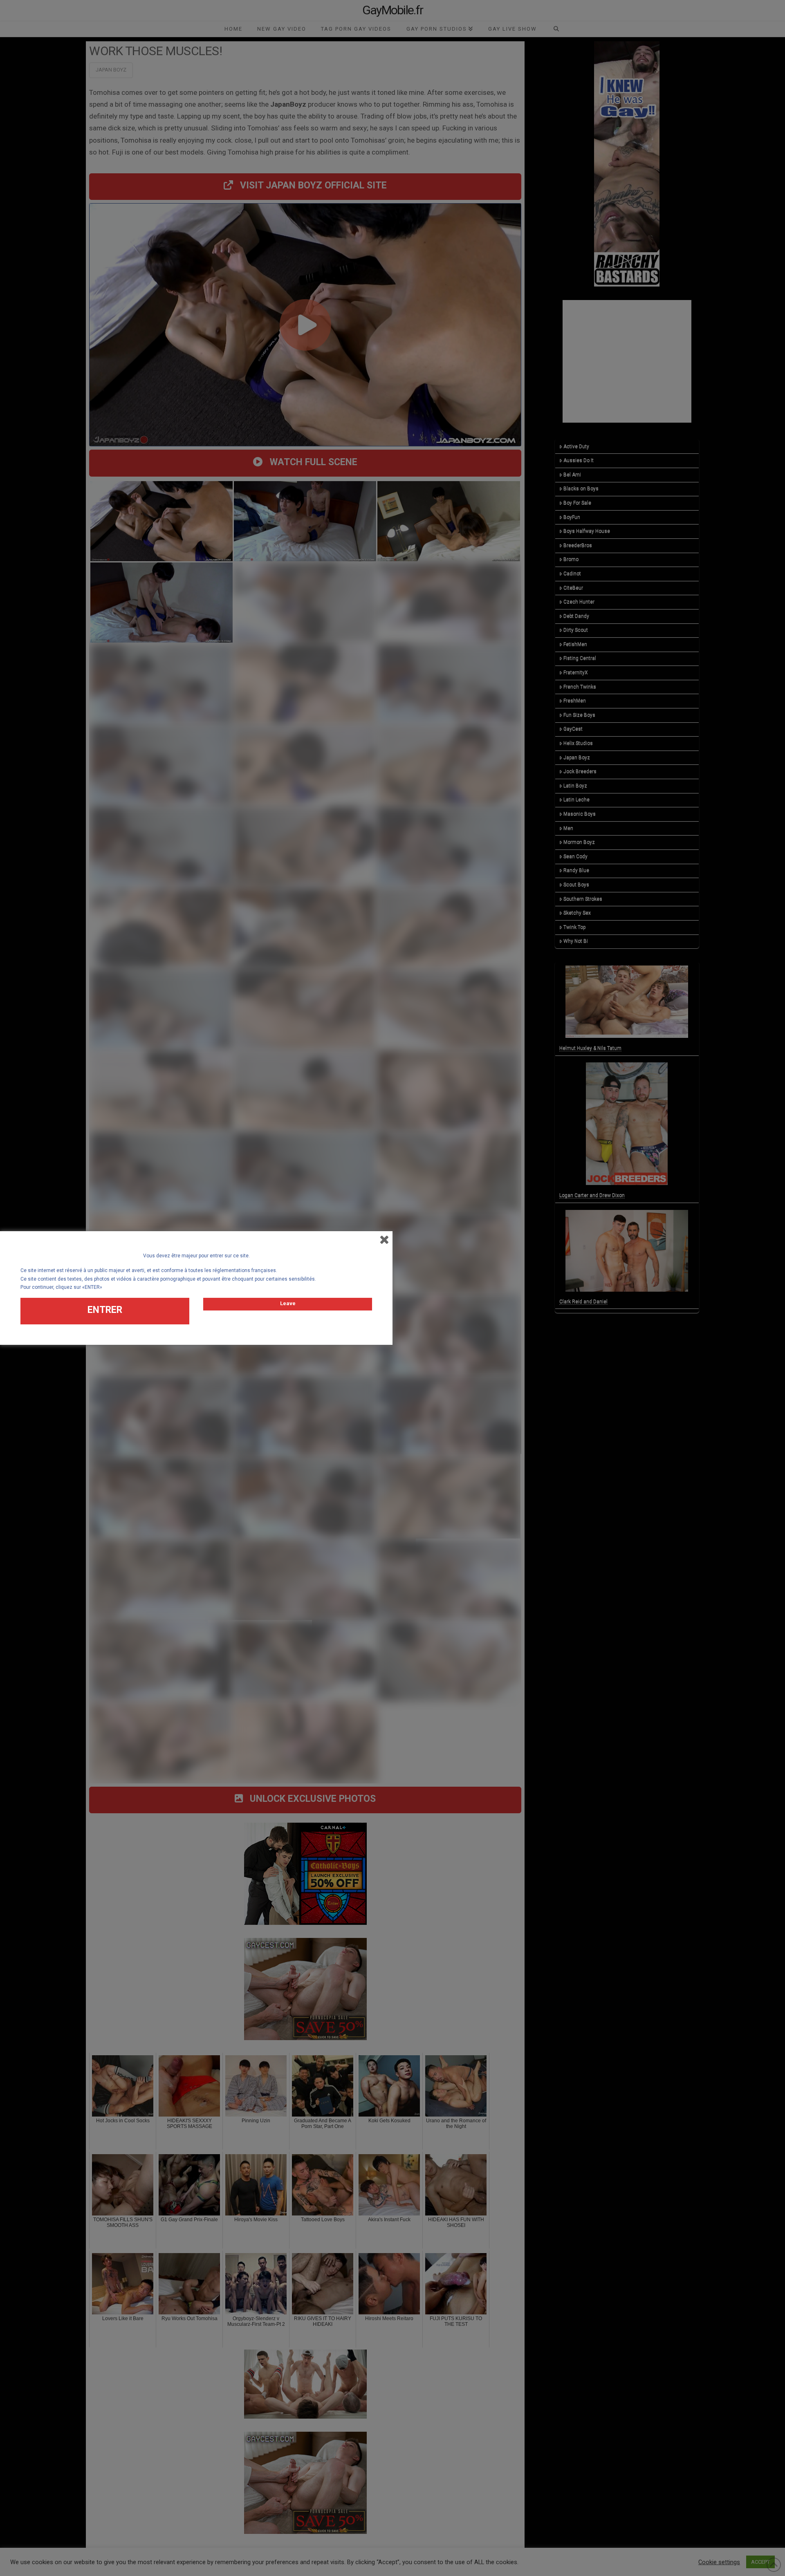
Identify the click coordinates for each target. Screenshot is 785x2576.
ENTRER (105, 1310)
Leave (288, 1303)
